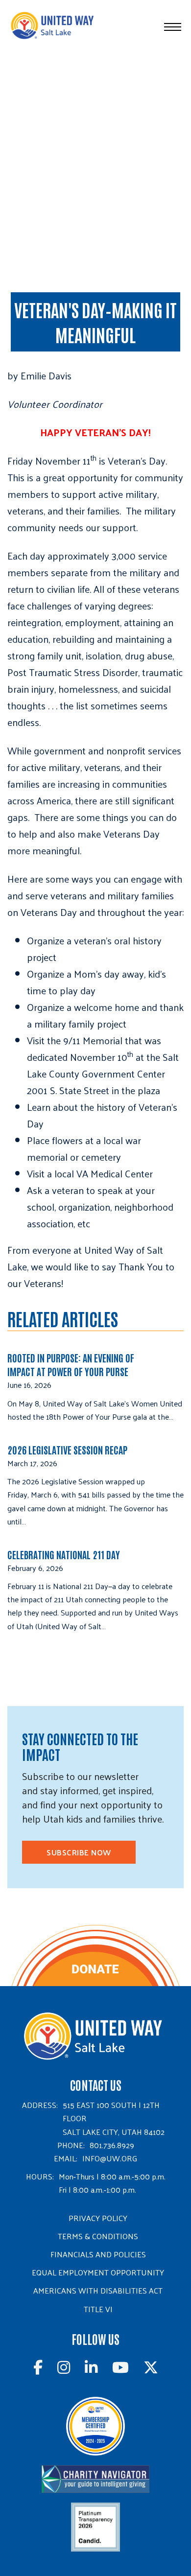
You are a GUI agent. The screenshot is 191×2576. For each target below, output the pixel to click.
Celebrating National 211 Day (64, 1554)
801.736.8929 (112, 2145)
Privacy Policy (98, 2218)
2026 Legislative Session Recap (68, 1450)
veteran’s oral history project (94, 949)
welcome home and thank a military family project (105, 1015)
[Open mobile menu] (173, 27)
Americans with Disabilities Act (98, 2290)
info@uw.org (110, 2158)
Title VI (98, 2309)
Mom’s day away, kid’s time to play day (96, 982)
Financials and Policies (98, 2254)
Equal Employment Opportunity (98, 2272)
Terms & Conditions (98, 2236)
